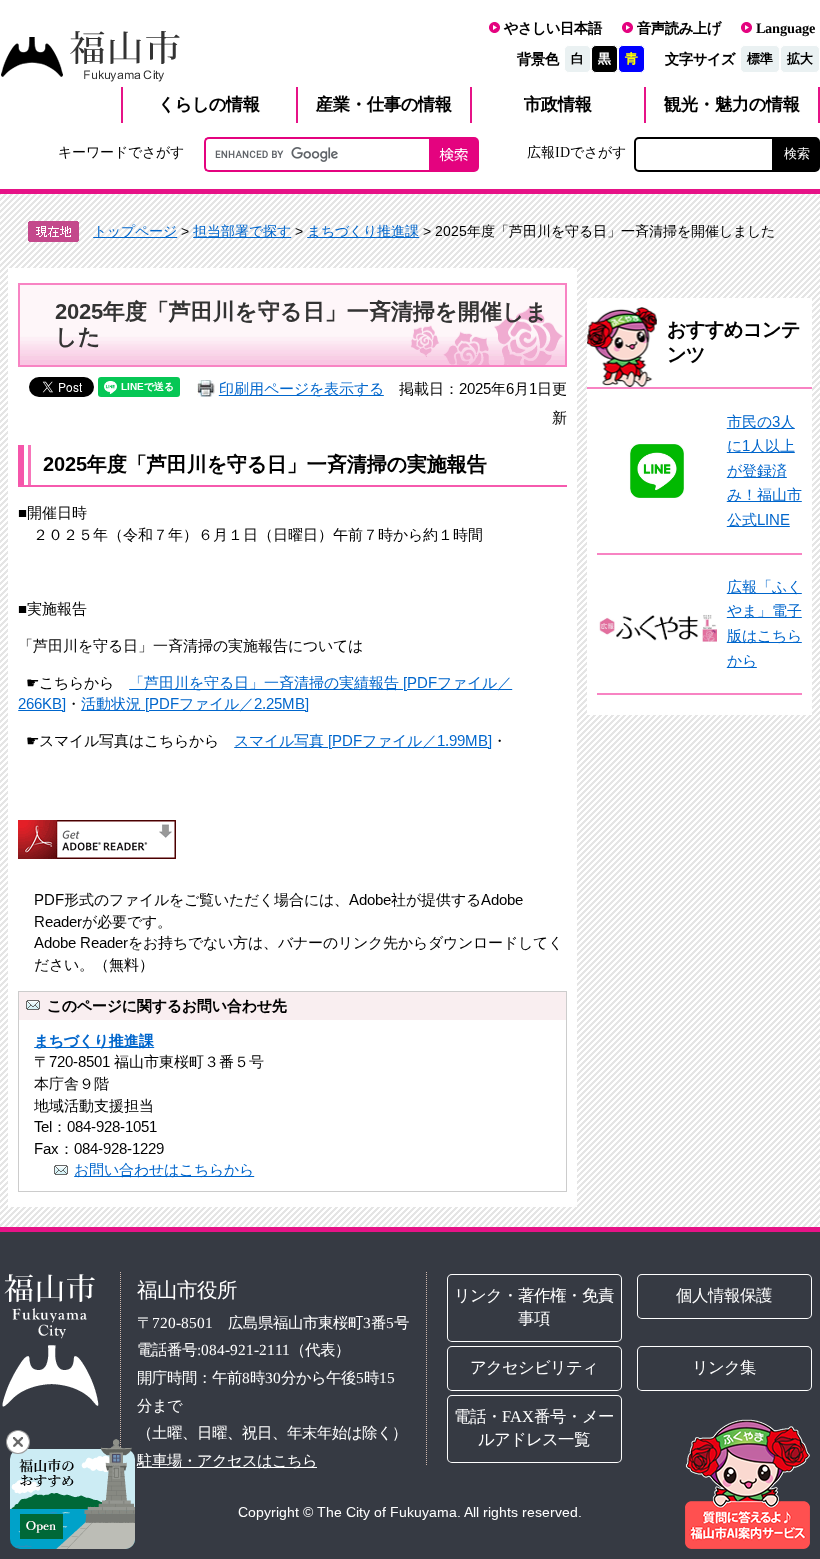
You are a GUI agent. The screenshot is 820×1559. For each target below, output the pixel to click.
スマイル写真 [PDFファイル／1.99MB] (363, 740)
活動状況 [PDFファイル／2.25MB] (195, 703)
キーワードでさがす (121, 152)
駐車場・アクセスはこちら (227, 1460)
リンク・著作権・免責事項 (535, 1307)
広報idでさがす (576, 152)
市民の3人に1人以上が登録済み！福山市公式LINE (764, 471)
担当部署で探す (242, 231)
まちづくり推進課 (363, 231)
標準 (760, 58)
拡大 (800, 58)
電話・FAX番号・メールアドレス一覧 (535, 1428)
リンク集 (725, 1367)
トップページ (135, 231)
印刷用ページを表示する (301, 388)
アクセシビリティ (535, 1367)
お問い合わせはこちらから (164, 1169)
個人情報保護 (725, 1295)
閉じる (18, 1442)
